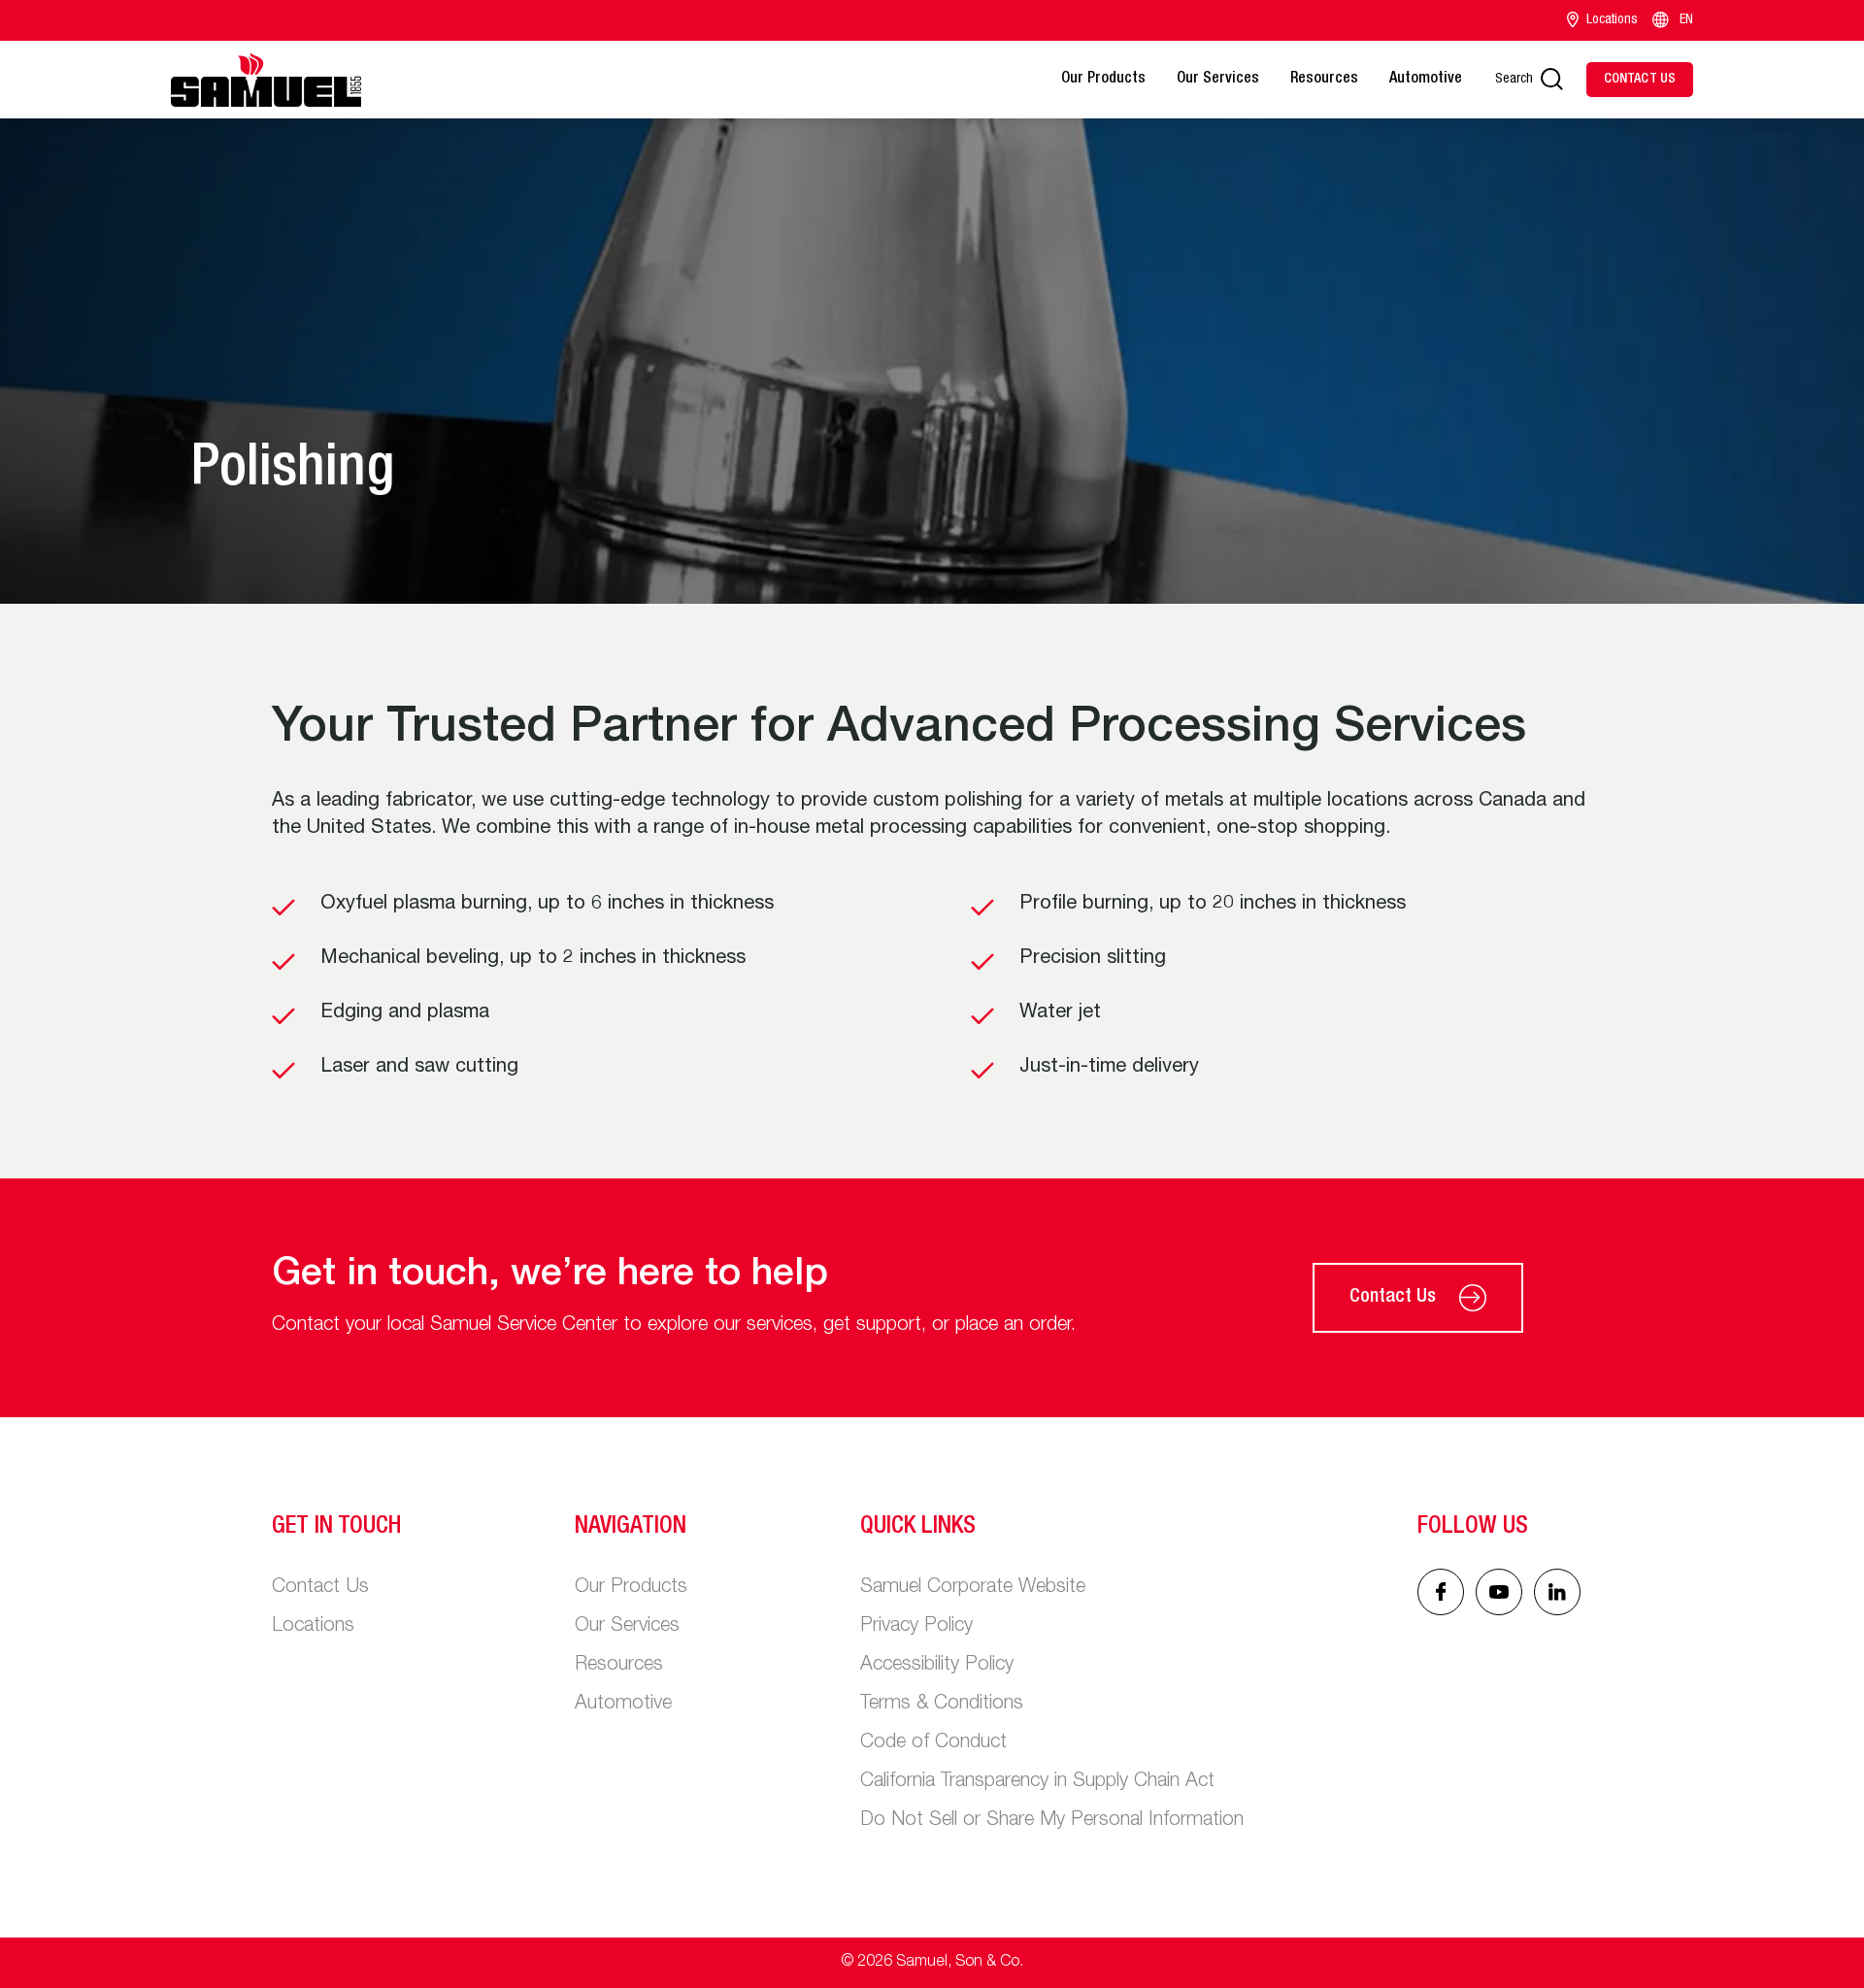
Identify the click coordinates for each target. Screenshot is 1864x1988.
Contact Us (1393, 1298)
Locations (1612, 20)
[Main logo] (266, 80)
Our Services (1218, 80)
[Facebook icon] (1441, 1592)
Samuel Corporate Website (973, 1588)
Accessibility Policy (937, 1666)
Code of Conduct (933, 1743)
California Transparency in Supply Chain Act (1037, 1782)
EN (1686, 20)
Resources (1324, 80)
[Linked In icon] (1499, 1592)
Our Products (1103, 80)
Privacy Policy (916, 1627)
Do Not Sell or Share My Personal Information (1052, 1821)
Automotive (1426, 80)
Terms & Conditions (942, 1705)
